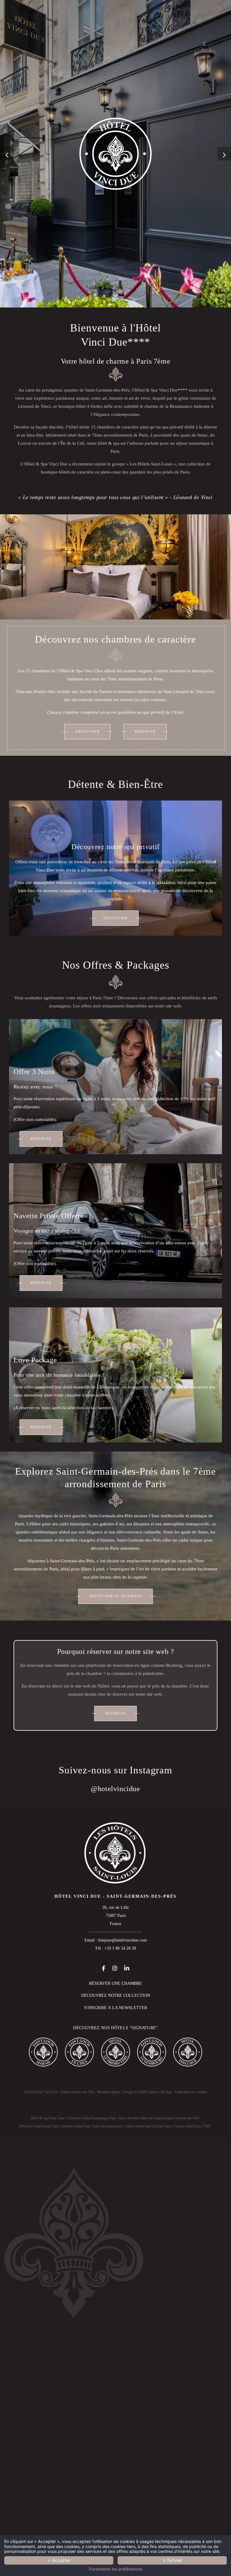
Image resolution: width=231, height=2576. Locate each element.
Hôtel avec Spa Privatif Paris (39, 2126)
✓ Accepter (59, 2560)
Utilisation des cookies (191, 2092)
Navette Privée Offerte (49, 1216)
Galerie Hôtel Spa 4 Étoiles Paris (148, 2126)
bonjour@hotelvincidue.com (123, 1940)
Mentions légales (109, 2092)
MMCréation (148, 2092)
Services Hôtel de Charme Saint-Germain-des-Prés (164, 2118)
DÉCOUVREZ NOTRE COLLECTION (116, 1995)
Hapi (169, 2092)
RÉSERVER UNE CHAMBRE (115, 1983)
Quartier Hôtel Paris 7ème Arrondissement (92, 2126)
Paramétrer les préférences (115, 2569)
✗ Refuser (172, 2560)
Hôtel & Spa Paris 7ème (48, 2118)
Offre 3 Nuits (34, 1072)
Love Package (35, 1360)
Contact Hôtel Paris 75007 (193, 2126)
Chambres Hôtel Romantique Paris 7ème (96, 2118)
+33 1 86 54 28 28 (120, 1948)
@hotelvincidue (115, 1789)
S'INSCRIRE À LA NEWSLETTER (116, 2008)
